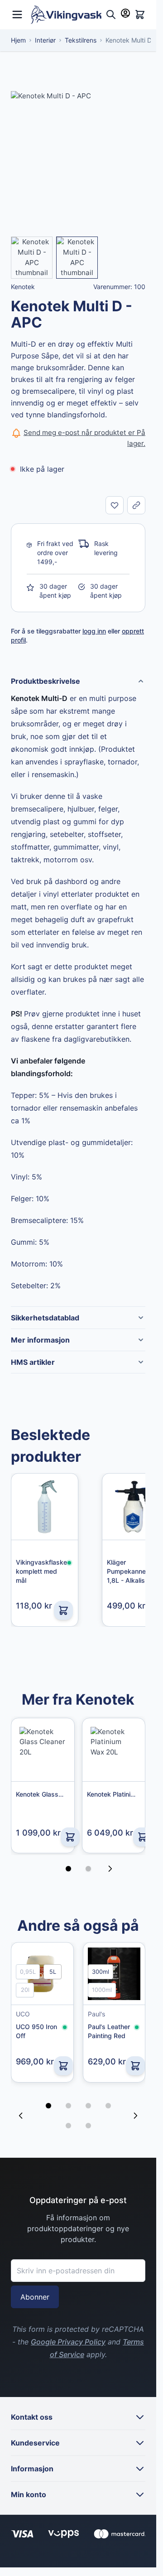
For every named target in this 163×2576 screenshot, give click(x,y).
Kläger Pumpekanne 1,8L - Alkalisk (128, 1571)
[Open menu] (17, 13)
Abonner (35, 2284)
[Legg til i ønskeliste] (115, 505)
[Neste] (113, 1869)
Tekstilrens (81, 40)
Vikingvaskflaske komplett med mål (41, 1571)
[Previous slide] (21, 2102)
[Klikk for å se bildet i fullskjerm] (78, 158)
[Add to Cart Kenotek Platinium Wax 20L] (143, 1837)
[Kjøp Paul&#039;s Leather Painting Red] (135, 2066)
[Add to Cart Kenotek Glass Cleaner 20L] (70, 1837)
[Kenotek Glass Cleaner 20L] (43, 1750)
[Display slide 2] (88, 1869)
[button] (48, 2093)
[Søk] (111, 14)
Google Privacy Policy (68, 2329)
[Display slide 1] (68, 1869)
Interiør (45, 40)
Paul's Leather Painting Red (109, 2031)
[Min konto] (125, 13)
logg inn (94, 631)
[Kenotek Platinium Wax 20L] (114, 1750)
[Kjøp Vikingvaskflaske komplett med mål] (63, 1610)
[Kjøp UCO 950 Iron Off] (63, 2066)
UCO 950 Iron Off (36, 2031)
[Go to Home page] (66, 15)
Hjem (18, 40)
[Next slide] (135, 2102)
